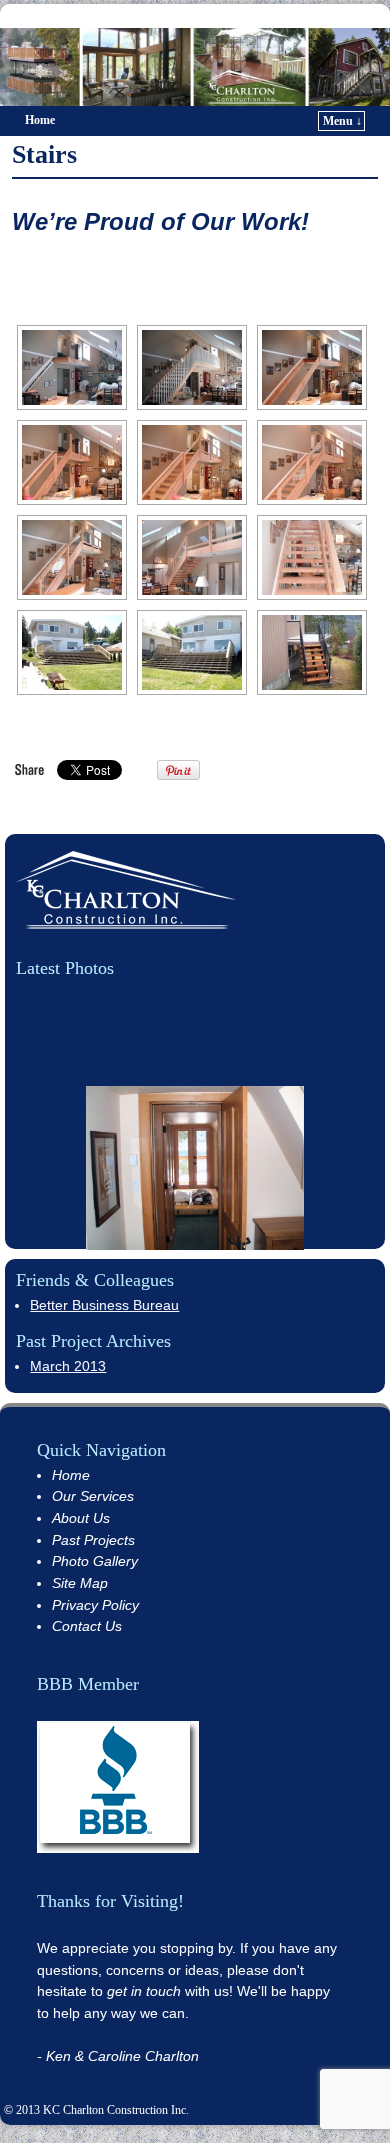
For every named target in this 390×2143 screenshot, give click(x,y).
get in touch (144, 1991)
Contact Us (87, 1626)
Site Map (80, 1583)
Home (40, 120)
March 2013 (68, 1366)
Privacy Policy (95, 1605)
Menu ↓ (342, 121)
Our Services (93, 1496)
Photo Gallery (95, 1561)
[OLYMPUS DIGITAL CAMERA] (72, 652)
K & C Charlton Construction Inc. (198, 15)
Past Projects (93, 1540)
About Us (81, 1518)
